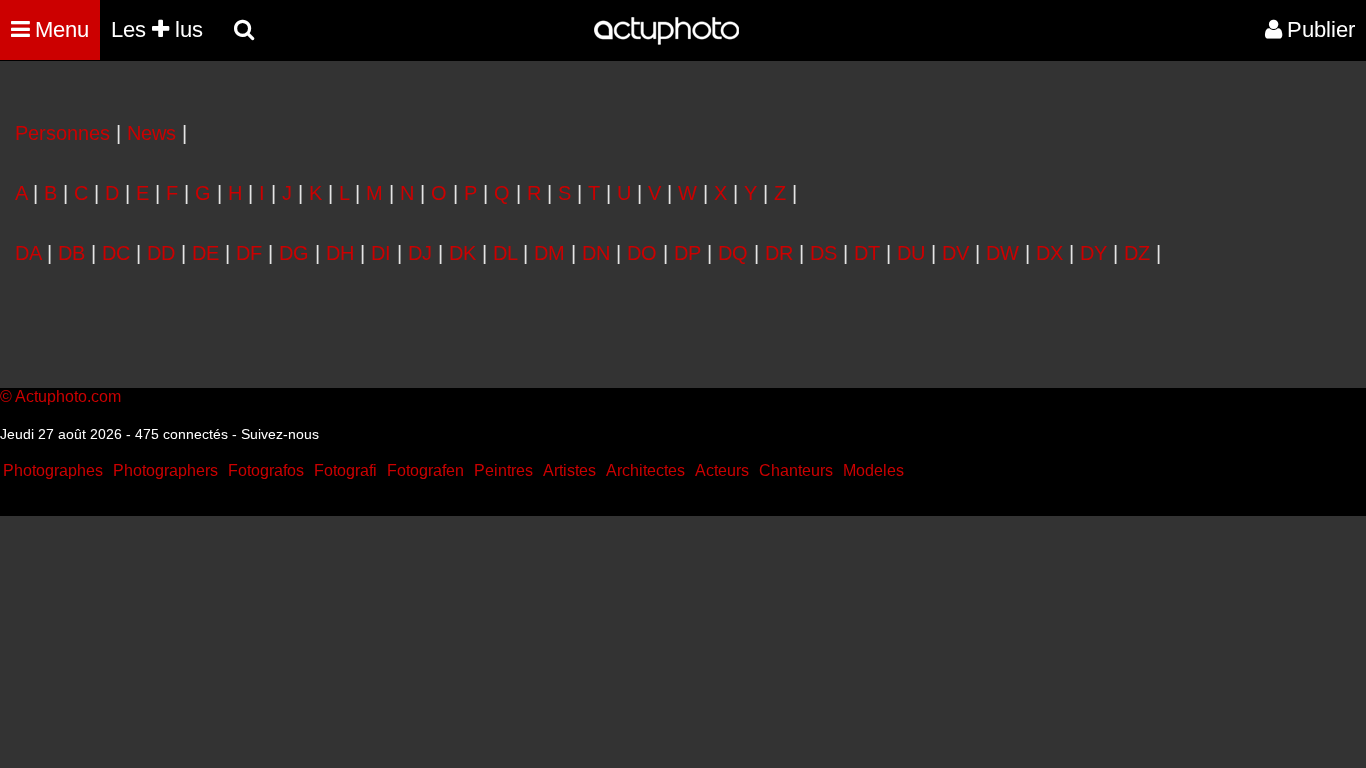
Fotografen (425, 470)
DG (294, 253)
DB (71, 253)
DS (823, 253)
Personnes (62, 133)
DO (642, 253)
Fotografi (345, 470)
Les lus (157, 29)
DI (381, 253)
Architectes (645, 470)
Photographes (53, 470)
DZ (1137, 253)
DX (1049, 253)
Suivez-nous (280, 434)
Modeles (873, 470)
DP (687, 253)
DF (249, 253)
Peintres (503, 470)
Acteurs (722, 470)
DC (116, 253)
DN (596, 253)
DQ (733, 253)
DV (955, 253)
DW (1002, 253)
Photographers (165, 470)
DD (161, 253)
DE (205, 253)
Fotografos (266, 470)
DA (28, 253)
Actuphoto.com (68, 396)
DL (505, 253)
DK (462, 253)
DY (1093, 253)
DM (549, 253)
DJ (420, 253)
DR (779, 253)
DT (867, 253)
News (151, 133)
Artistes (569, 470)
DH (340, 253)
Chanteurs (796, 470)
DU (911, 253)
